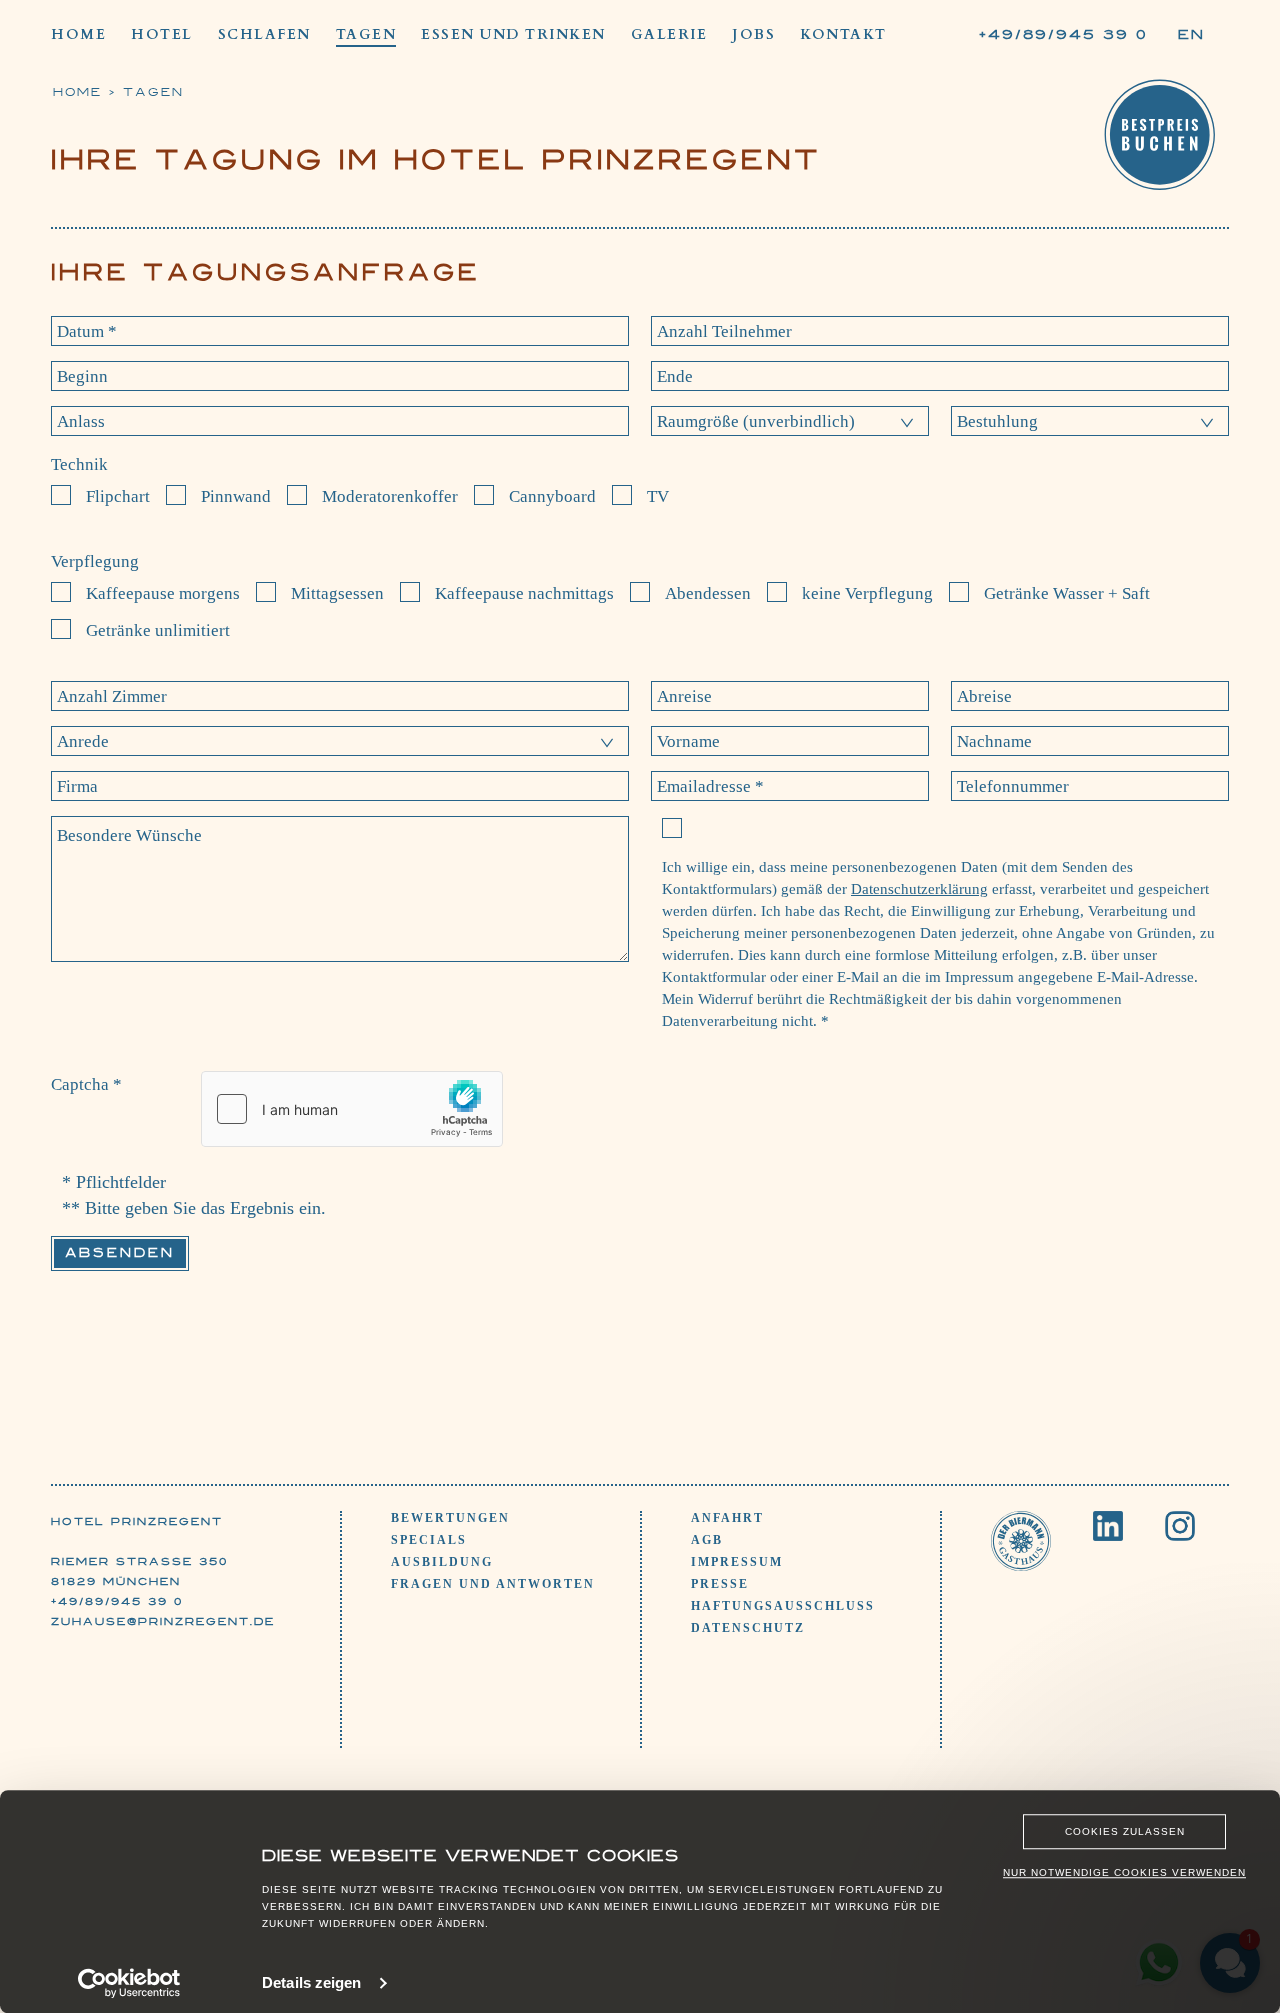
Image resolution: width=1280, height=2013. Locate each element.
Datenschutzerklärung (919, 889)
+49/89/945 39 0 (117, 1601)
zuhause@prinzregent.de (163, 1621)
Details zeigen (311, 1982)
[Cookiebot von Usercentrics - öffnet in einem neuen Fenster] (129, 1983)
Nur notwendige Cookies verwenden (1124, 1872)
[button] (790, 421)
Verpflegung (95, 561)
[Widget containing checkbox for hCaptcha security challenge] (352, 1109)
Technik (79, 464)
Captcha (86, 1084)
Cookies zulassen (1125, 1831)
